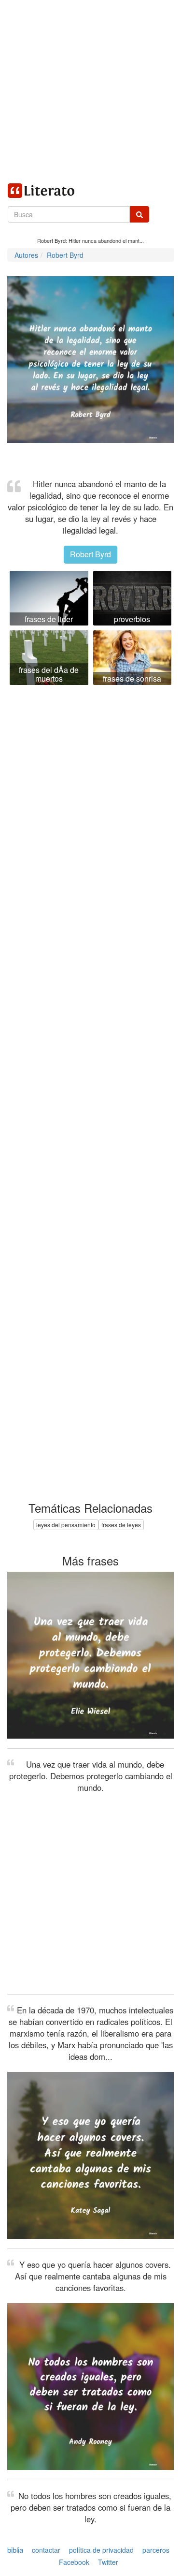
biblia (15, 2550)
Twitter (108, 2562)
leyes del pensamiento (66, 1525)
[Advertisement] (90, 91)
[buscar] (139, 214)
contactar (46, 2550)
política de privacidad (101, 2550)
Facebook (74, 2562)
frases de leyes (121, 1525)
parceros (156, 2550)
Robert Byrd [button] (90, 554)
